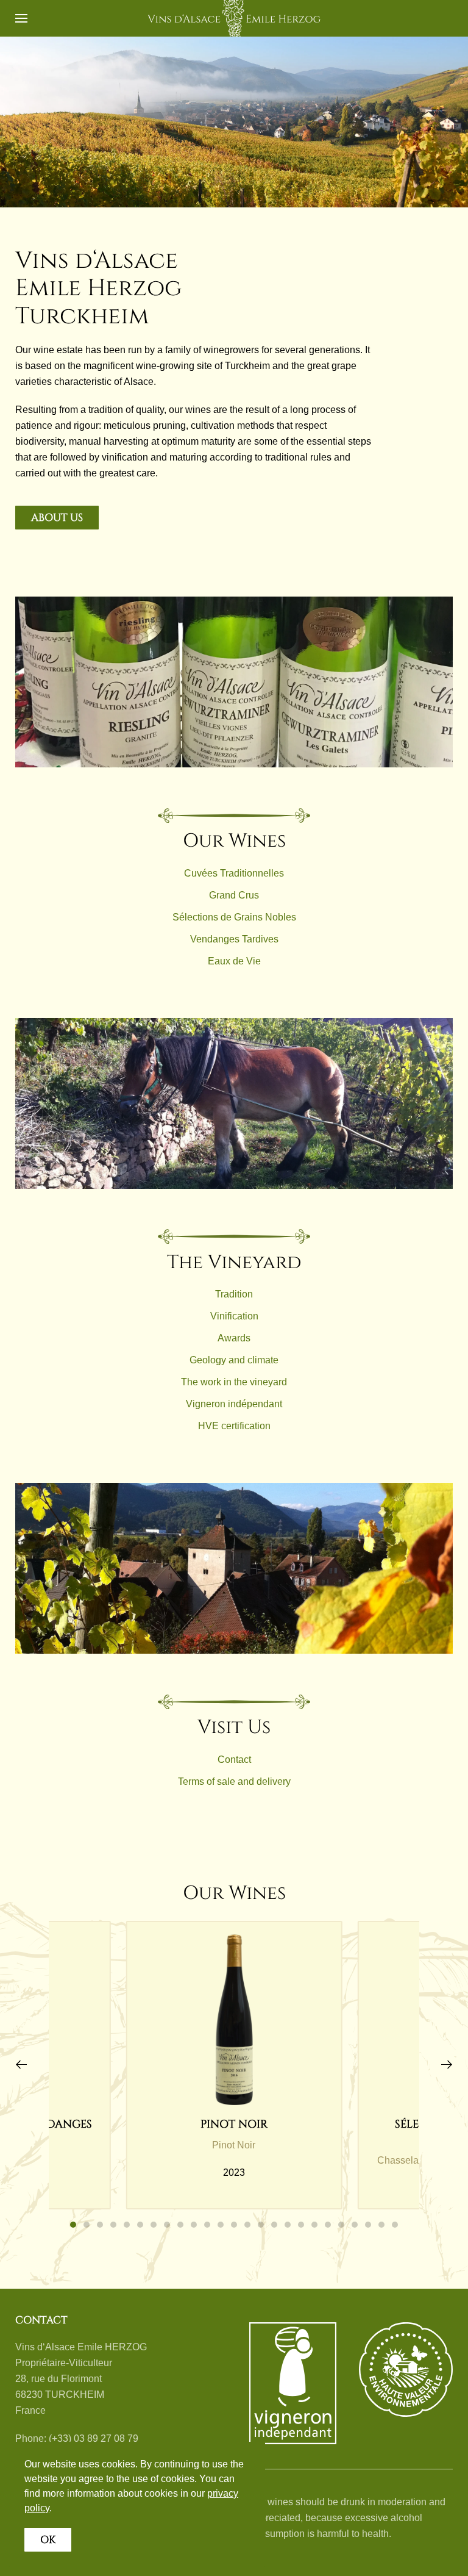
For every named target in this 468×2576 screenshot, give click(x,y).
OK (48, 2540)
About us (57, 518)
